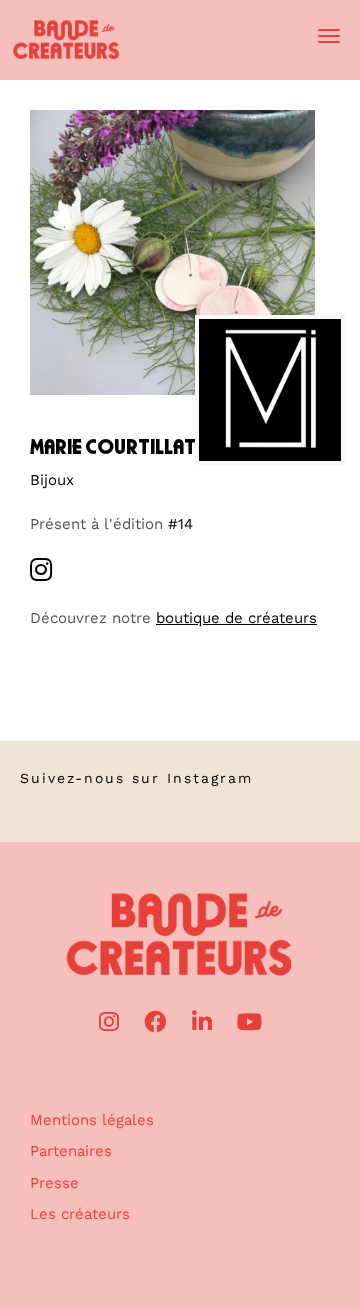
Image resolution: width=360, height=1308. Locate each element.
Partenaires (71, 1151)
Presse (54, 1183)
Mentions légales (92, 1120)
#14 (180, 524)
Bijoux (52, 480)
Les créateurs (80, 1214)
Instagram (210, 778)
